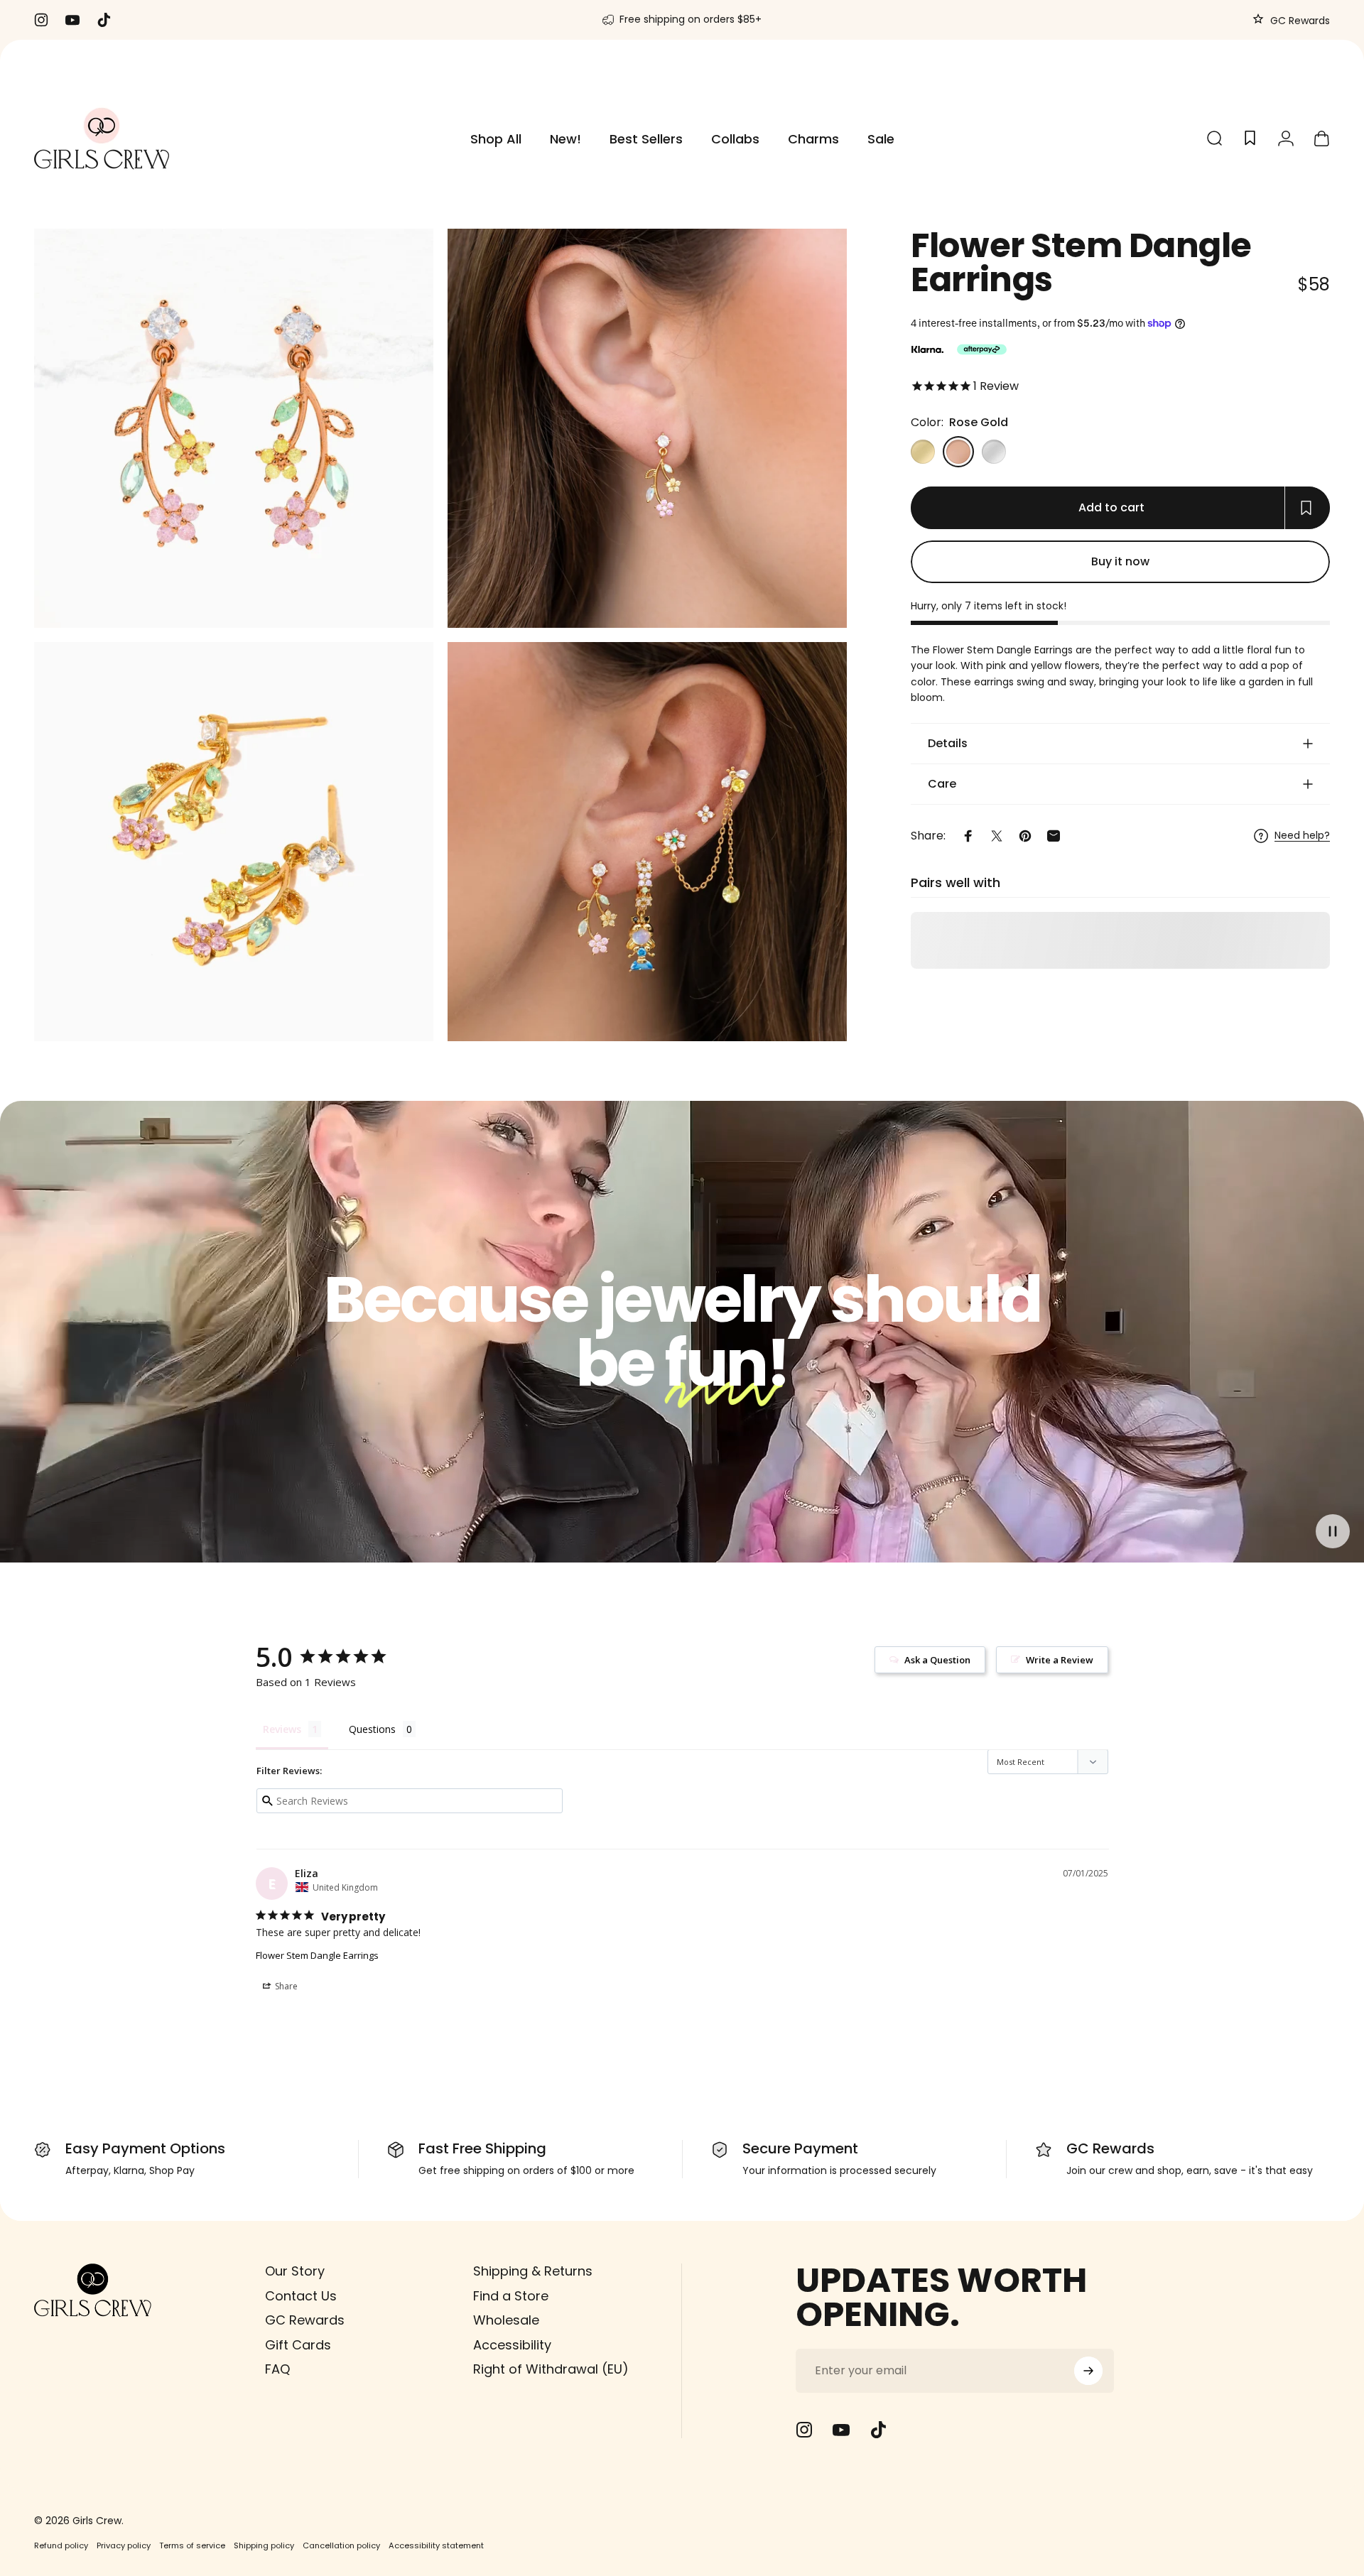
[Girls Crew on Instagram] (804, 2430)
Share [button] (285, 1986)
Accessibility (512, 2345)
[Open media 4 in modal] (647, 842)
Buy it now (1120, 561)
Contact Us (301, 2296)
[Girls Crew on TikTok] (878, 2430)
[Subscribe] (1088, 2371)
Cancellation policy (341, 2545)
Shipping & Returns (533, 2272)
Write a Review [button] (1060, 1660)
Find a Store (511, 2296)
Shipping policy (264, 2545)
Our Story (295, 2272)
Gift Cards (298, 2345)
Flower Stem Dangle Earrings (317, 1955)
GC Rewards (1299, 21)
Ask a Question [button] (937, 1660)
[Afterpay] (982, 349)
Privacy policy (124, 2545)
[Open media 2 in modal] (647, 428)
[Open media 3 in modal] (234, 842)
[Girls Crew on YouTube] (841, 2430)
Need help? (1302, 836)
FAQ (277, 2370)
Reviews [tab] (282, 1729)
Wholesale (506, 2321)
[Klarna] (927, 349)
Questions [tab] (372, 1729)
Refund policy (61, 2545)
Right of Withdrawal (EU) (551, 2370)
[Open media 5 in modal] (234, 428)
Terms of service (192, 2545)
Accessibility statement (436, 2545)
